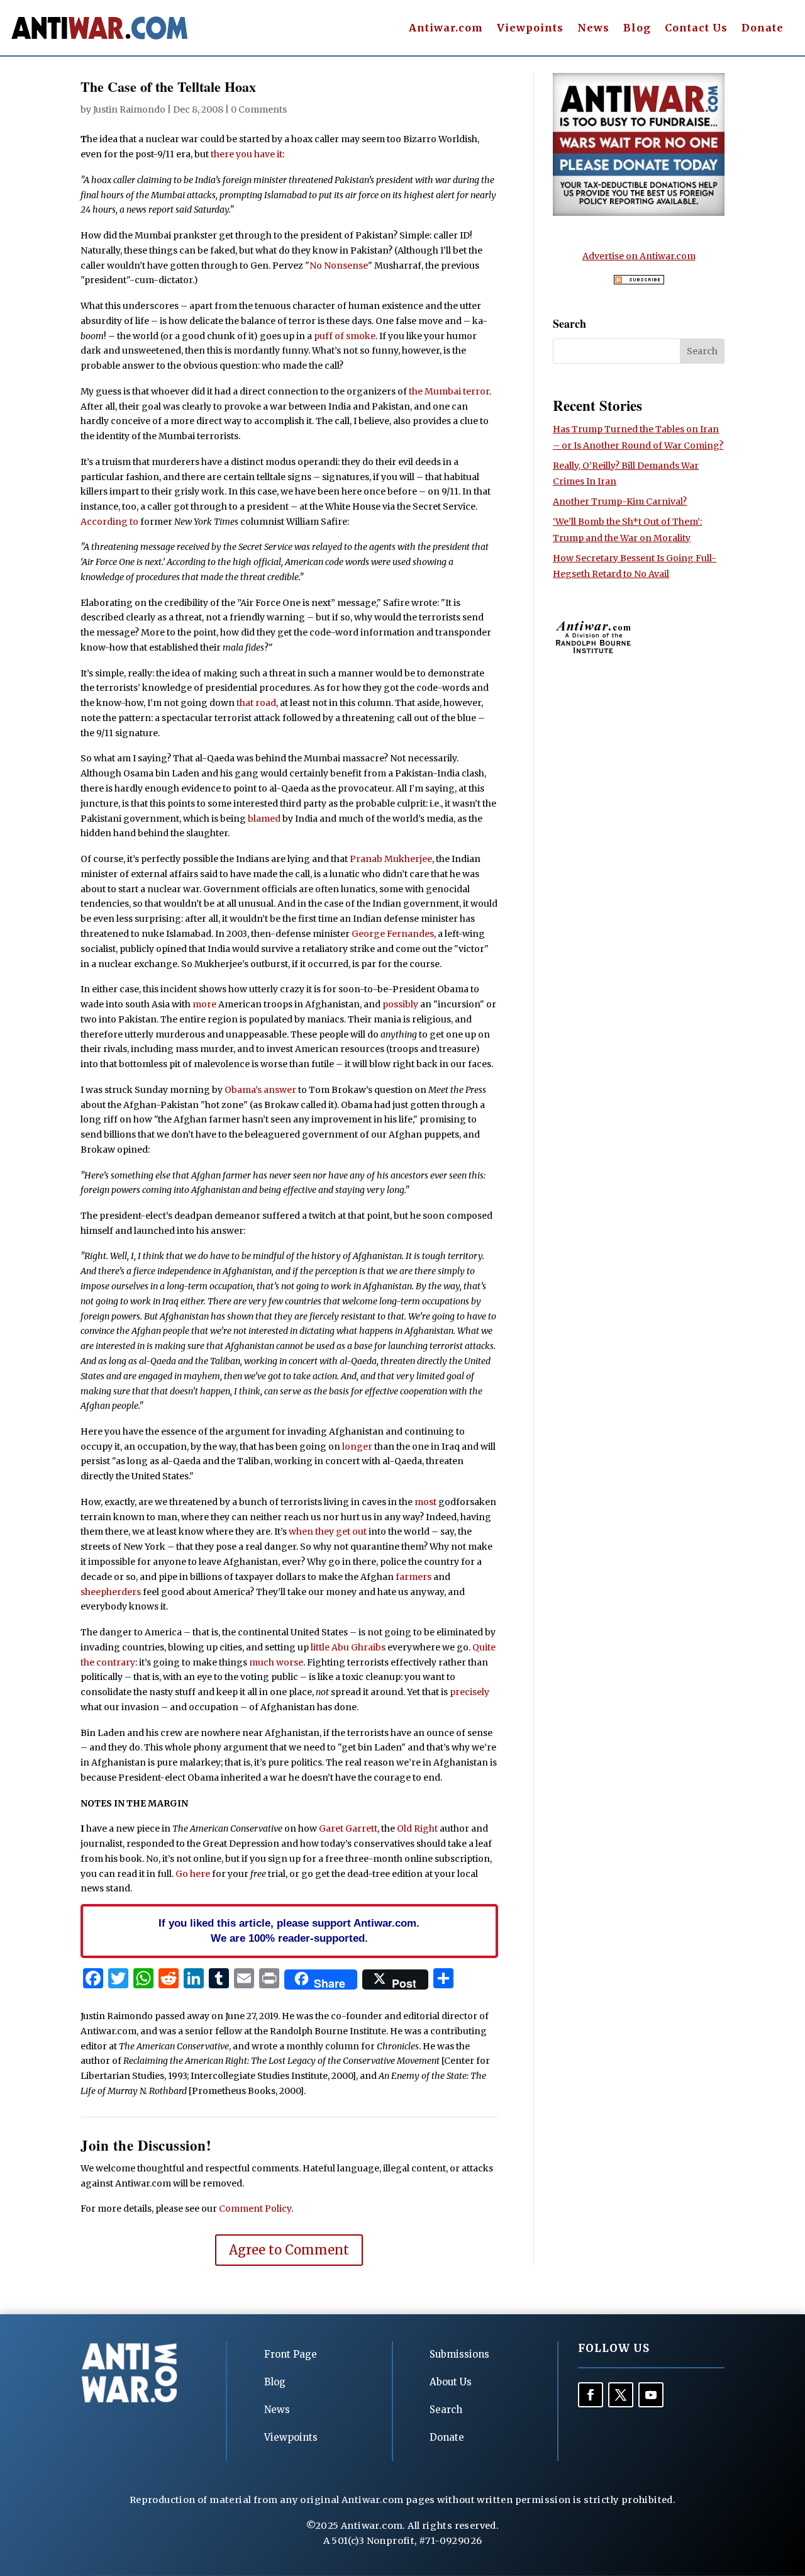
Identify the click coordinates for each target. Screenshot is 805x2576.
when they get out (328, 1532)
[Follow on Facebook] (591, 2395)
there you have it (247, 154)
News (593, 29)
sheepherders (111, 1592)
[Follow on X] (621, 2395)
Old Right (417, 1828)
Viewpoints (530, 29)
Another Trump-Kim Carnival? (620, 501)
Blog (637, 29)
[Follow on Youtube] (651, 2395)
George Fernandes (393, 934)
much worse (276, 1662)
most (425, 1502)
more (204, 1004)
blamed (264, 819)
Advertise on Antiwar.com (639, 256)
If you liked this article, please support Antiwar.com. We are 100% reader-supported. (289, 1930)
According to (109, 522)
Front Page (291, 2354)
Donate (763, 29)
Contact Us (696, 29)
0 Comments (259, 109)
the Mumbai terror (449, 391)
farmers (414, 1577)
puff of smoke (345, 336)
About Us (451, 2382)
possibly (400, 1004)
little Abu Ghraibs (348, 1647)
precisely (469, 1692)
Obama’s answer (260, 1090)
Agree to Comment (289, 2250)
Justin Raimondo (129, 109)
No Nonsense (339, 266)
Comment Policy (255, 2209)
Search (446, 2410)
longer (357, 1447)
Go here (193, 1874)
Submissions (459, 2354)
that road (256, 703)
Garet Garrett (348, 1828)
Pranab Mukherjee (391, 859)
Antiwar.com (446, 29)
